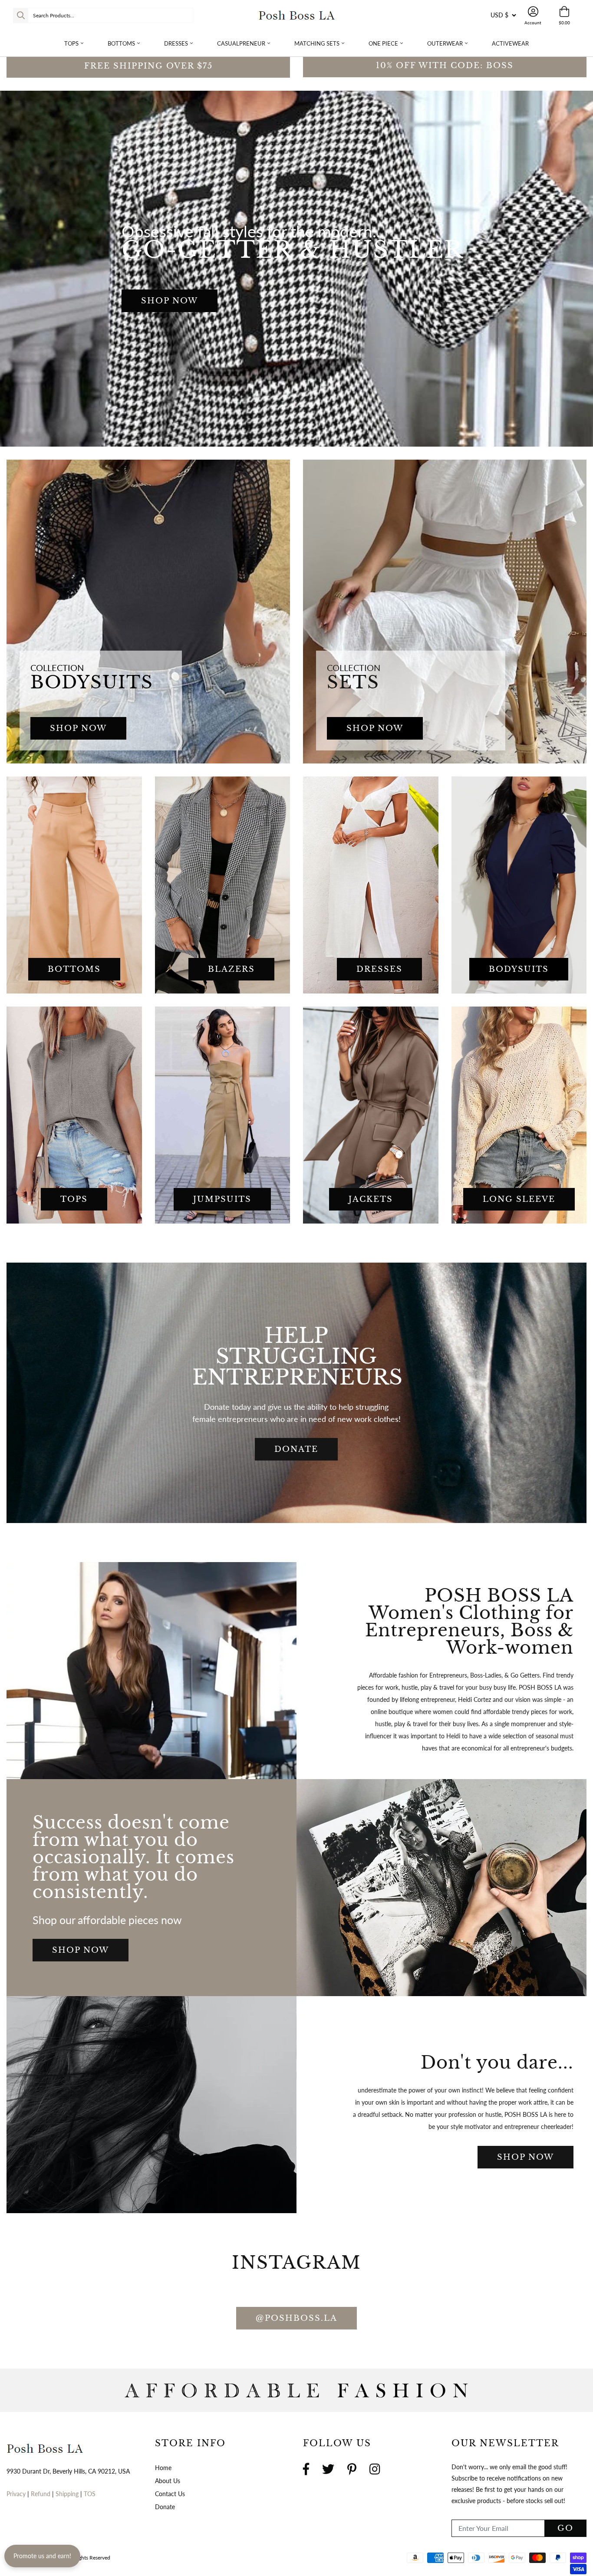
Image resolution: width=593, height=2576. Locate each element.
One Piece (383, 43)
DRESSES (379, 969)
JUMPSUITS (222, 1199)
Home (163, 2468)
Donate (165, 2507)
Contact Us (170, 2494)
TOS (90, 2494)
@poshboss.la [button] (296, 2318)
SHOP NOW (170, 301)
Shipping (68, 2494)
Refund (41, 2494)
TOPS (74, 1199)
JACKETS (371, 1199)
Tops (71, 43)
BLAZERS (231, 969)
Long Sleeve (519, 1199)
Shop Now (81, 1950)
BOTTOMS (74, 969)
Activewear (510, 43)
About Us (168, 2481)
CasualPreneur (241, 43)
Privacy (16, 2494)
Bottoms (121, 43)
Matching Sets (317, 43)
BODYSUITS (519, 969)
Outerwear (445, 43)
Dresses (176, 43)
